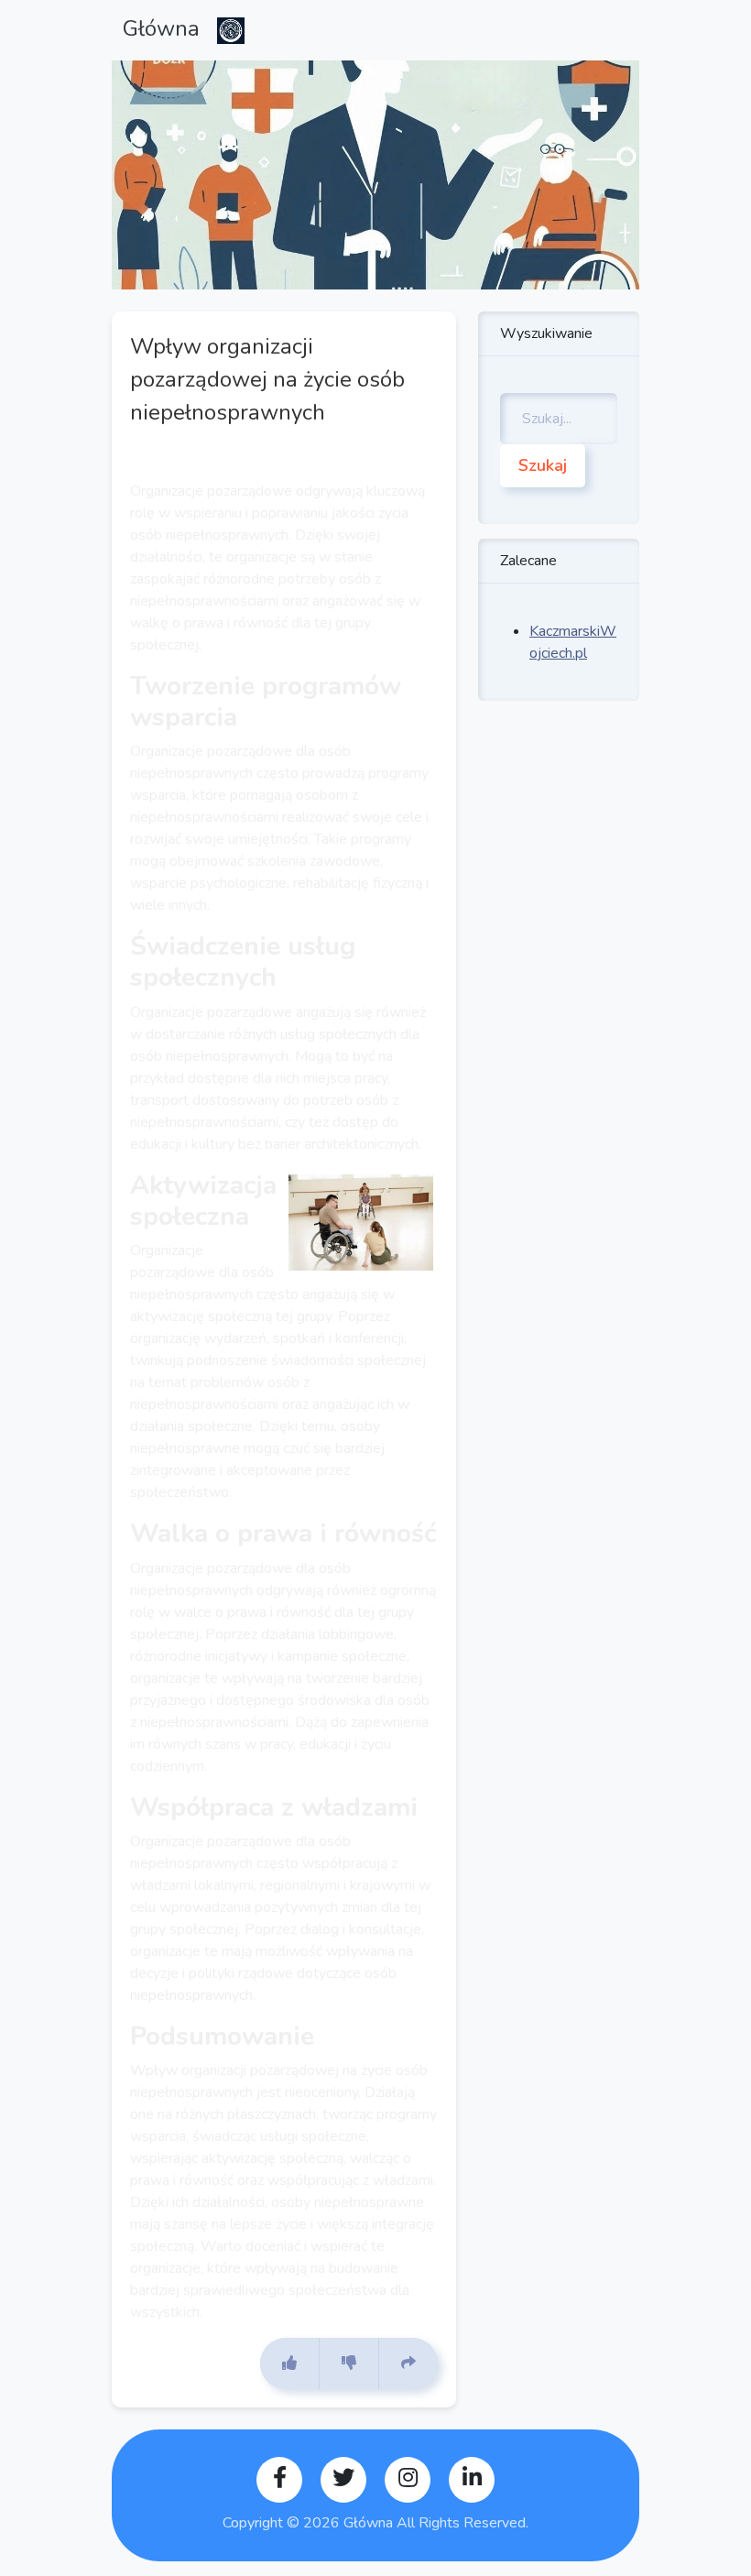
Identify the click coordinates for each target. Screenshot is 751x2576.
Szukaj (543, 465)
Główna (164, 28)
